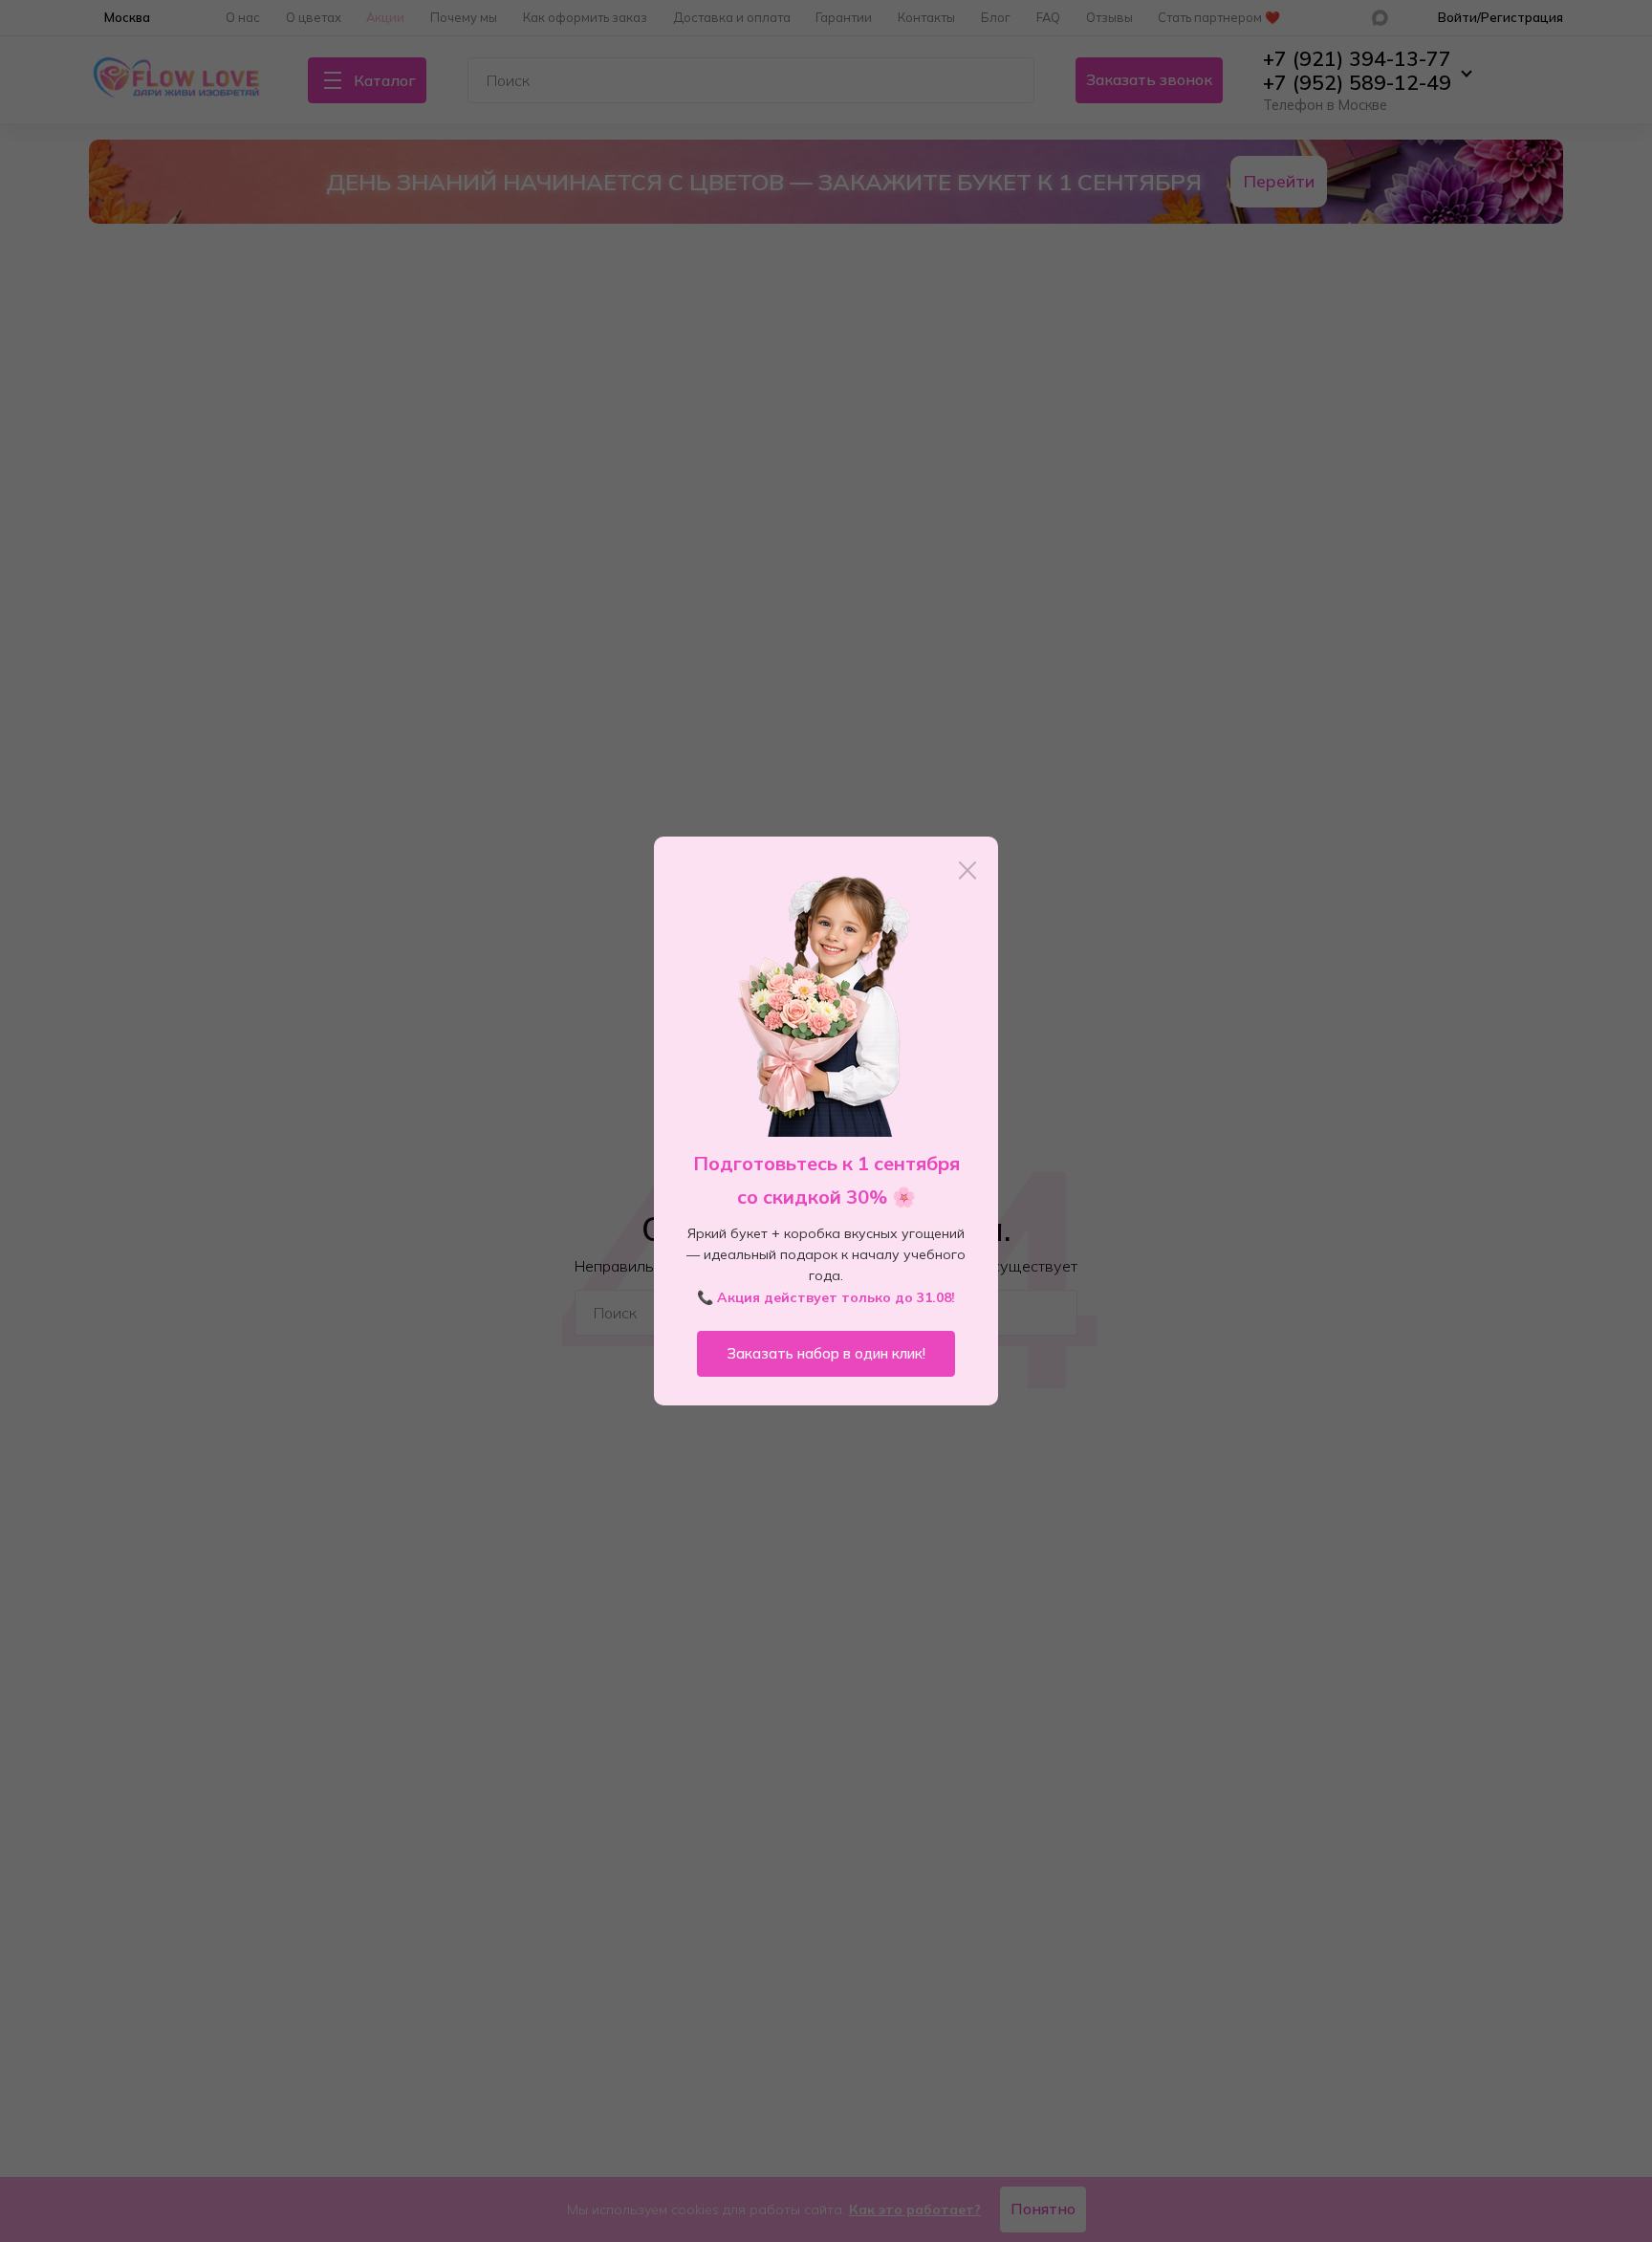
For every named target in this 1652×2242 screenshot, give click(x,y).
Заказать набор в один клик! (826, 1353)
